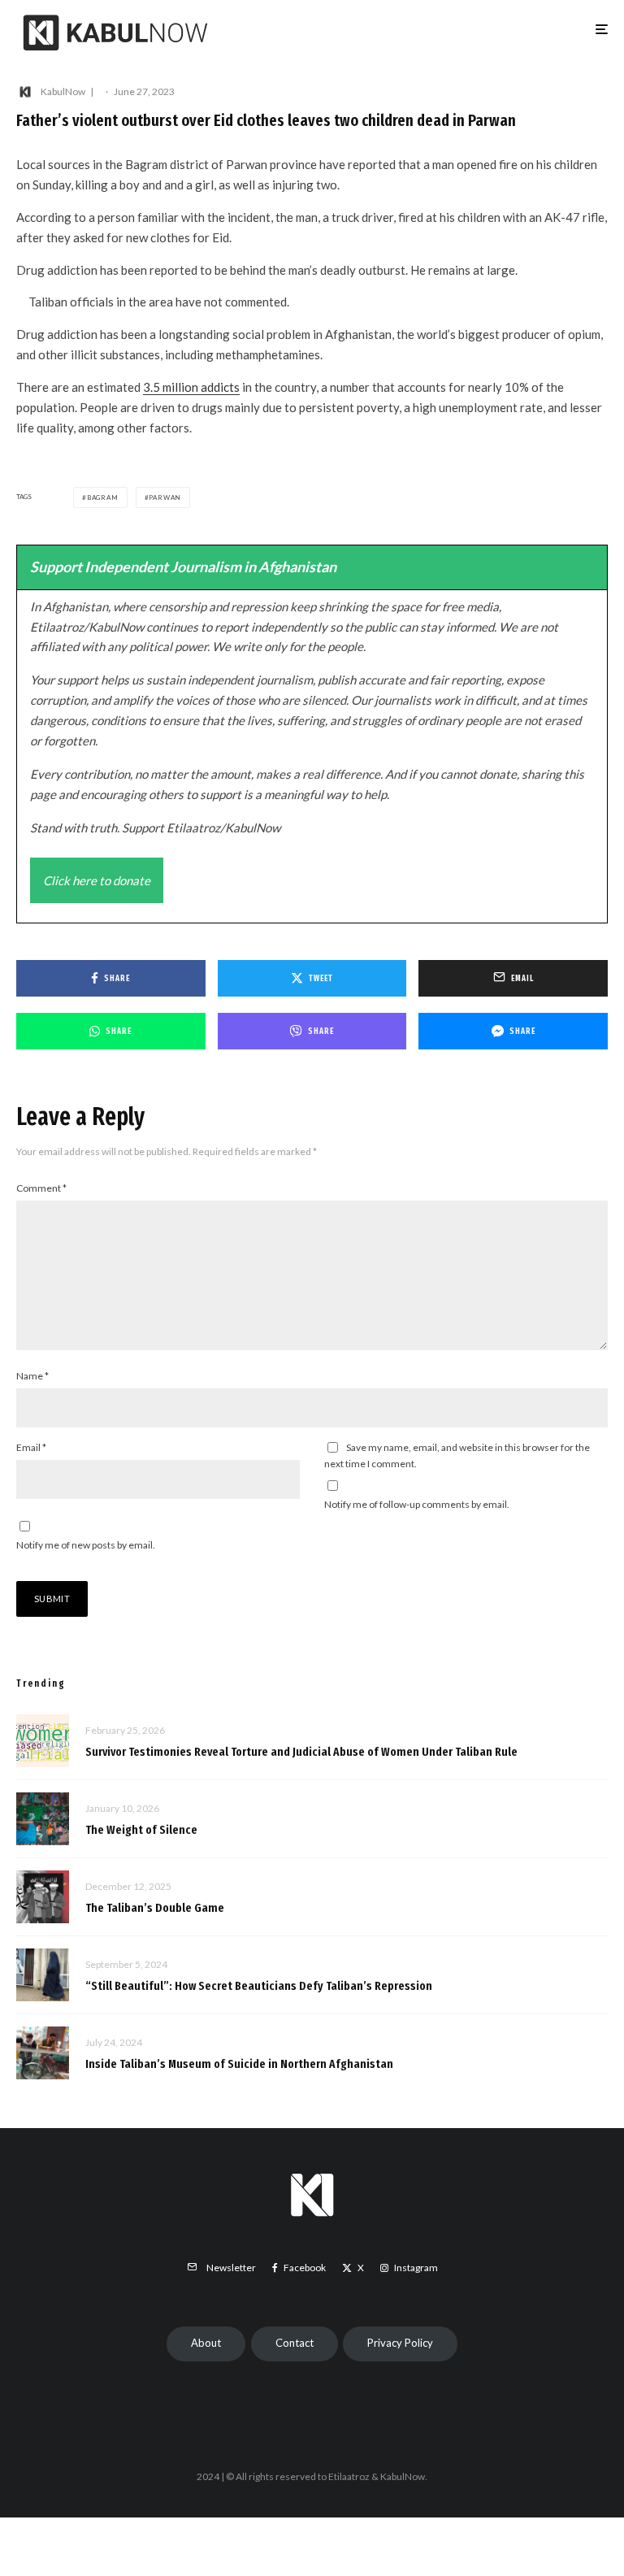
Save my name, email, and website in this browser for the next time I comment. (457, 1455)
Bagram (103, 497)
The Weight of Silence (141, 1830)
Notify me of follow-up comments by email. (417, 1504)
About (206, 2343)
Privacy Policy (400, 2343)
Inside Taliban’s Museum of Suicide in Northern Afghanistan (239, 2064)
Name (32, 1376)
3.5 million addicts (191, 387)
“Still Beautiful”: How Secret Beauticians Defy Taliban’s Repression (259, 1986)
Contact (295, 2343)
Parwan (165, 497)
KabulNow (63, 91)
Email (31, 1447)
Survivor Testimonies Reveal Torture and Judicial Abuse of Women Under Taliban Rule (301, 1752)
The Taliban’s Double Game (155, 1908)
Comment (41, 1188)
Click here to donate (97, 880)
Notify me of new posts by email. (86, 1545)
